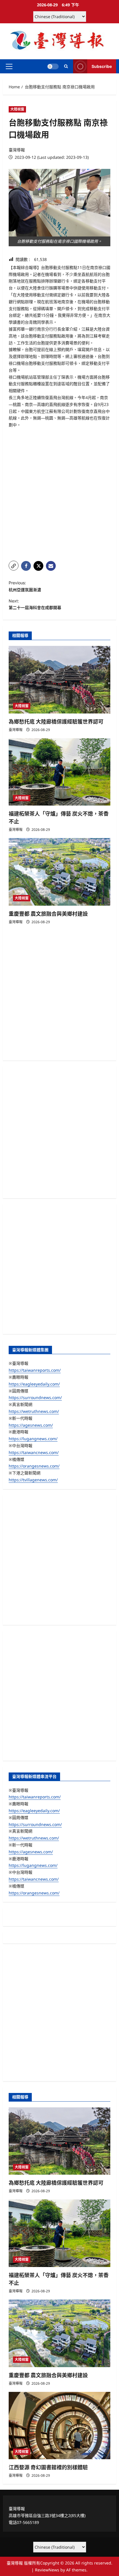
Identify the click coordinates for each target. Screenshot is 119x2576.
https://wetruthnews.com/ (34, 1411)
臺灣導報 (17, 150)
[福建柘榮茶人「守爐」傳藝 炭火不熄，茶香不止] (59, 772)
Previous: (25, 586)
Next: (35, 604)
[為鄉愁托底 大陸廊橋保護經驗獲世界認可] (59, 680)
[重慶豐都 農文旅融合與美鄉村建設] (59, 872)
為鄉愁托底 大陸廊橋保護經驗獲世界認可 (56, 722)
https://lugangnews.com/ (33, 1439)
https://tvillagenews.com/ (33, 1480)
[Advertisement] (59, 495)
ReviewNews (47, 2570)
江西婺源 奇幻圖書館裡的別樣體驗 (48, 2467)
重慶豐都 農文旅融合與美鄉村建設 (48, 914)
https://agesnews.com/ (31, 1425)
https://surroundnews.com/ (35, 1397)
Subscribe (102, 66)
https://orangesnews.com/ (34, 1466)
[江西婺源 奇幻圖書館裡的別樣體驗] (59, 2426)
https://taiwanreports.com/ (35, 1370)
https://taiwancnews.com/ (34, 1452)
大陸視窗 (17, 109)
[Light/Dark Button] (53, 66)
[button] (9, 66)
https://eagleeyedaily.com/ (34, 1384)
